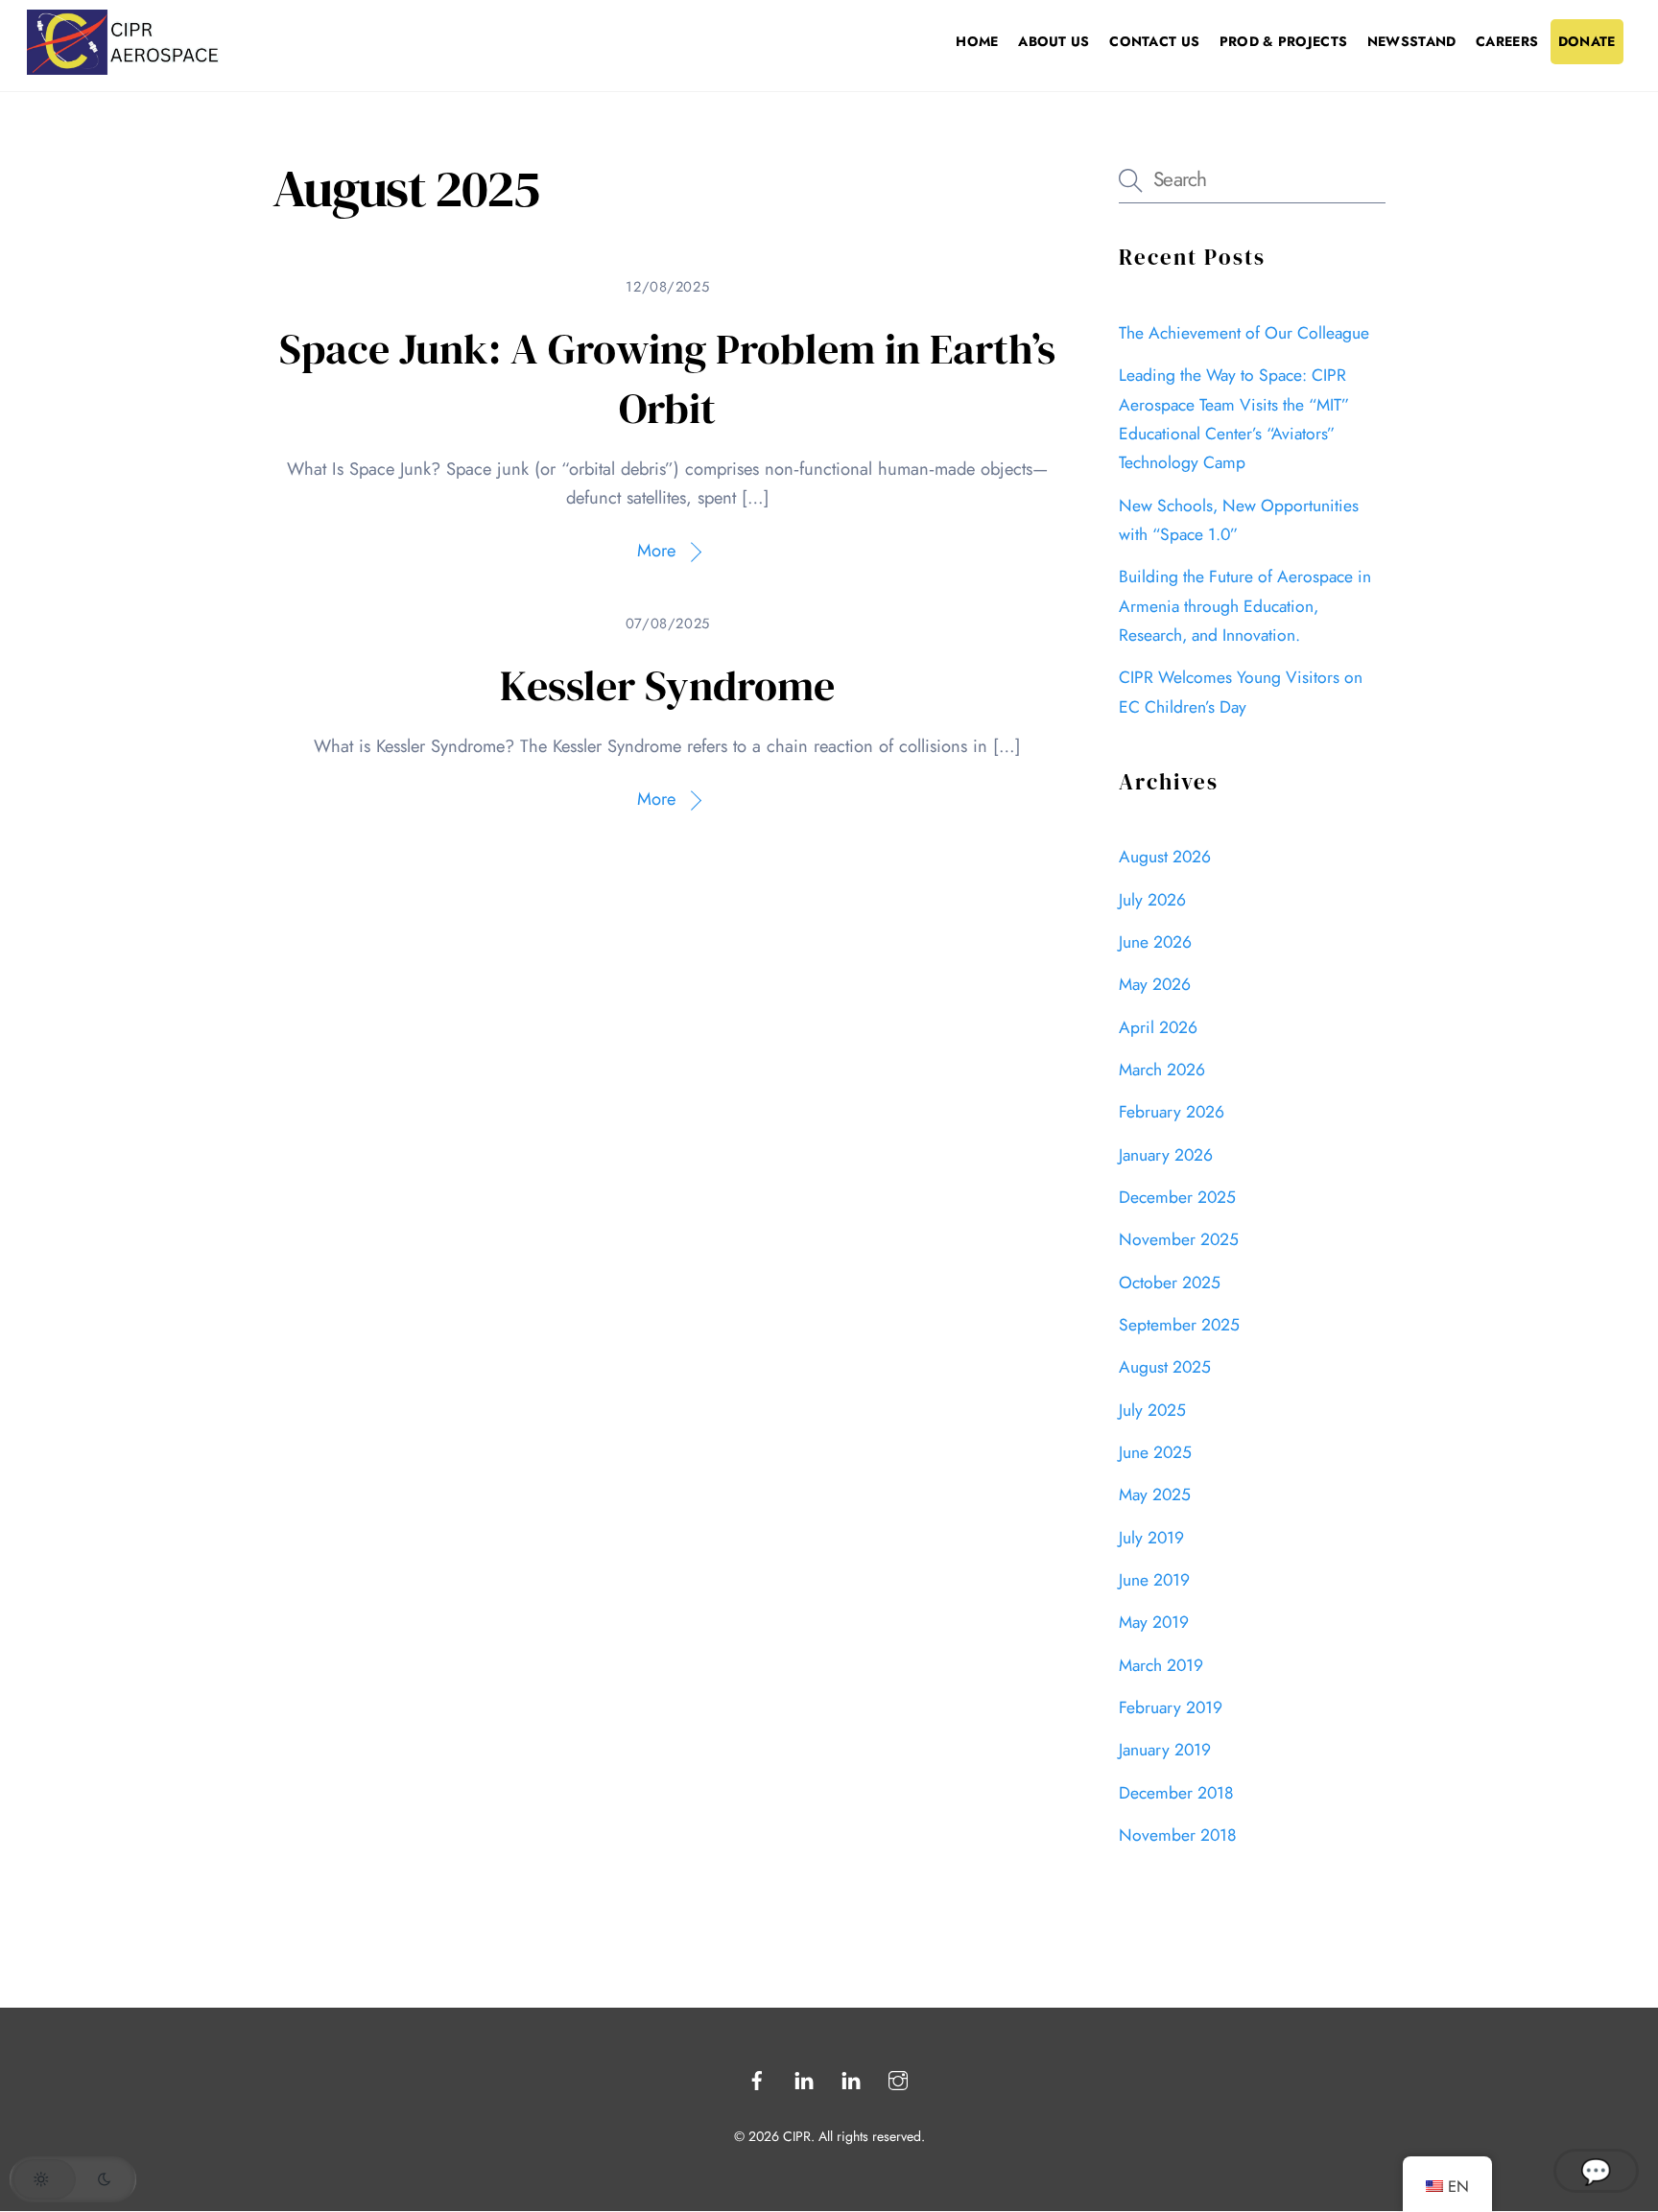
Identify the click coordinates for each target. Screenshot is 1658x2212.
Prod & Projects (1283, 41)
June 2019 (1154, 1580)
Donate (1587, 41)
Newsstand (1412, 41)
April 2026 (1158, 1027)
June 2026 (1155, 942)
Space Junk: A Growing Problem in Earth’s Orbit (667, 378)
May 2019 (1154, 1622)
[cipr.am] (123, 67)
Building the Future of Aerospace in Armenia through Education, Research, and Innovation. (1245, 606)
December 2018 (1176, 1793)
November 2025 (1179, 1239)
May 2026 (1155, 984)
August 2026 (1165, 857)
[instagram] (898, 2078)
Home (977, 41)
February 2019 (1171, 1707)
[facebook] (757, 2078)
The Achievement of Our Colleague (1244, 333)
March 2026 (1162, 1070)
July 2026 (1152, 900)
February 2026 (1172, 1112)
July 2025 (1152, 1410)
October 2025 (1170, 1282)
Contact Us (1154, 41)
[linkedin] (804, 2078)
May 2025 (1155, 1494)
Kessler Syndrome (667, 685)
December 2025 (1177, 1197)
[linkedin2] (851, 2078)
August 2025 (1165, 1367)
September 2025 (1179, 1325)
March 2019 (1161, 1665)
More (656, 550)
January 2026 (1166, 1155)
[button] (73, 2179)
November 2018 (1178, 1835)
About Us (1054, 41)
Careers (1507, 41)
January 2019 (1165, 1750)
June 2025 (1155, 1452)
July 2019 (1151, 1538)
